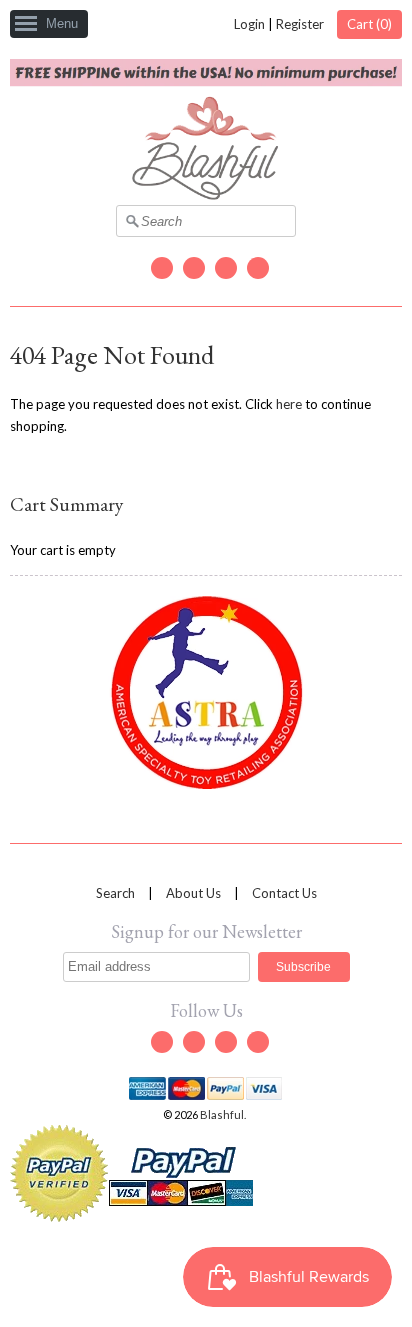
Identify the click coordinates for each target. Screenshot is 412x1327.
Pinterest (258, 268)
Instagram (226, 268)
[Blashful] (206, 195)
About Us (193, 893)
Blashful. (224, 1114)
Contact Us (284, 893)
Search (115, 893)
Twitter (162, 268)
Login (249, 24)
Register (300, 24)
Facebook (194, 268)
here (289, 404)
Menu (62, 23)
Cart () (369, 24)
